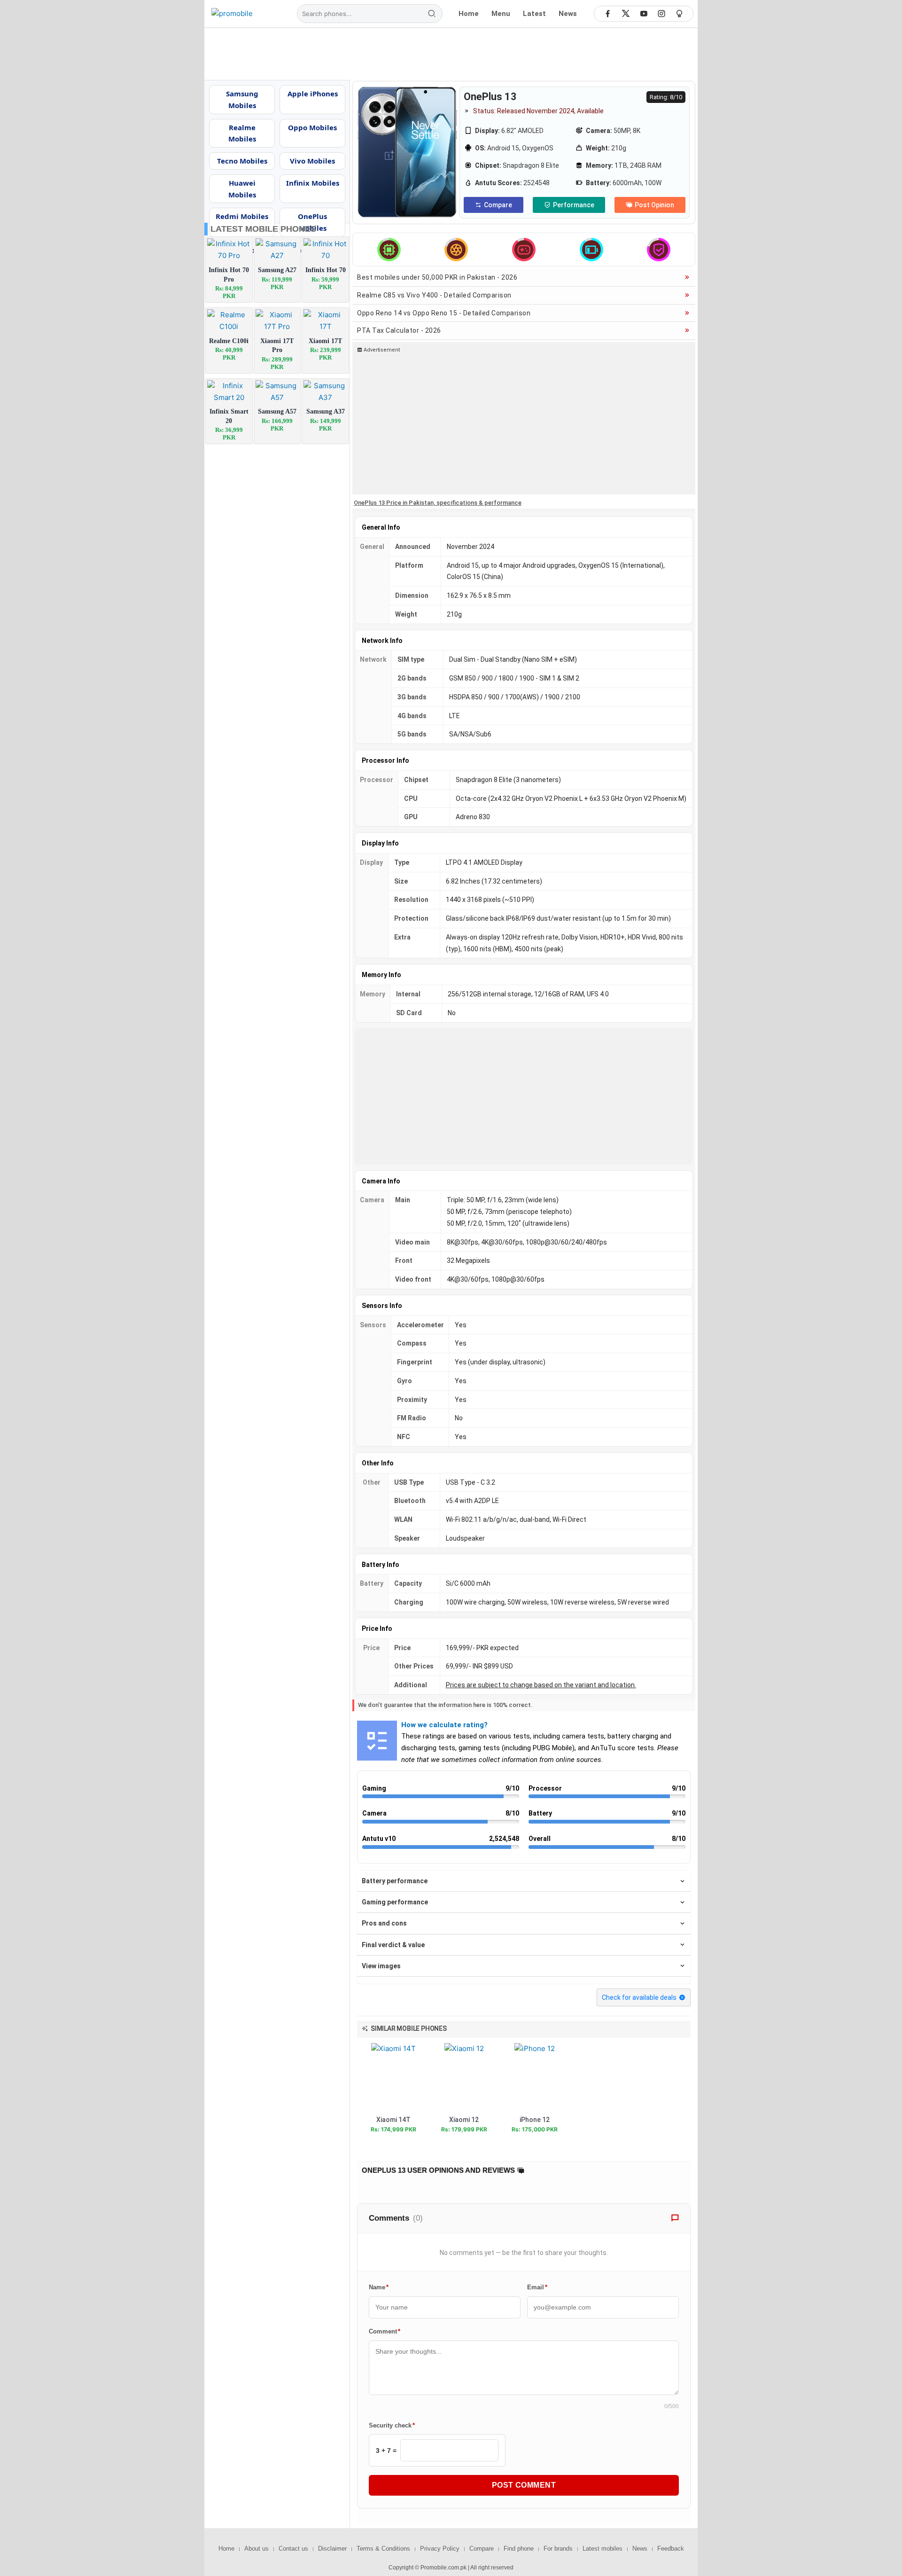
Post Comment (524, 2485)
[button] (405, 2028)
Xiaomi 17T (325, 341)
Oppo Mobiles (312, 127)
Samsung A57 (277, 411)
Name (379, 2287)
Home (469, 14)
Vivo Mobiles (312, 161)
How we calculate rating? (444, 1725)
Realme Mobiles (242, 133)
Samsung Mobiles (242, 99)
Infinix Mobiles (313, 183)
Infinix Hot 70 (326, 270)
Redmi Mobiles (242, 216)
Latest (534, 14)
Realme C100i (229, 341)
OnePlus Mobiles (312, 222)
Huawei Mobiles (242, 189)
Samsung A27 (277, 270)
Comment (385, 2331)
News (568, 14)
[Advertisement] (451, 54)
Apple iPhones (313, 94)
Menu (501, 14)
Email (537, 2287)
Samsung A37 (326, 411)
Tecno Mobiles (242, 161)
